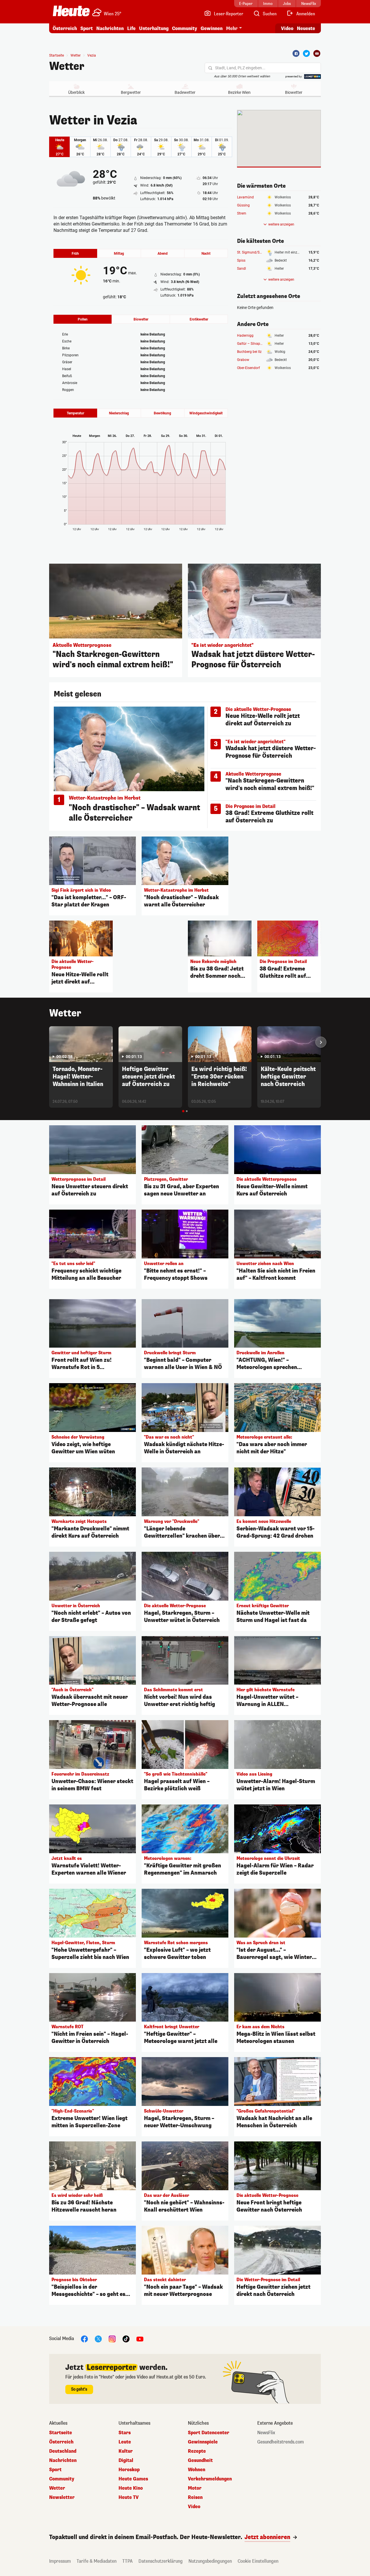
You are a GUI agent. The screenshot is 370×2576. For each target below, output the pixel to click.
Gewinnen (212, 28)
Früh (75, 254)
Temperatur (75, 413)
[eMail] (317, 53)
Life (131, 28)
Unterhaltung (154, 28)
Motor (195, 2488)
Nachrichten (63, 2460)
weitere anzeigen (281, 224)
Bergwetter (131, 92)
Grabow (243, 360)
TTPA (127, 2561)
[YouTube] (140, 2338)
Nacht (206, 254)
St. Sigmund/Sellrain (253, 252)
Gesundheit (200, 2460)
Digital (126, 2460)
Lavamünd (245, 197)
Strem (242, 213)
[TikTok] (126, 2338)
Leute (125, 2442)
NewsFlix (266, 2433)
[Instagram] (112, 2338)
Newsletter (62, 2497)
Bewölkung (162, 413)
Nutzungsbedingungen (210, 2561)
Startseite (57, 55)
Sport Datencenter (209, 2433)
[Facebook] (296, 53)
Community (185, 28)
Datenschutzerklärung (161, 2561)
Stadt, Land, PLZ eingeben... (240, 68)
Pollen (83, 319)
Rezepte (197, 2451)
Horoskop (129, 2470)
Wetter (67, 66)
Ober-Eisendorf (248, 368)
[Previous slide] (49, 1042)
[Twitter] (306, 53)
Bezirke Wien (239, 92)
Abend (163, 254)
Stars (125, 2433)
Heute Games (133, 2479)
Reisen (195, 2497)
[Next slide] (321, 1042)
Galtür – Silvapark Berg (255, 344)
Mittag (119, 254)
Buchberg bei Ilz (249, 352)
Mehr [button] (232, 28)
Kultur (126, 2451)
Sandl (242, 269)
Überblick (76, 92)
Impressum (60, 2561)
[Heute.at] (71, 11)
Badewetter (185, 92)
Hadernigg (245, 336)
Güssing (243, 205)
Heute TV (129, 2497)
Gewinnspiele (203, 2442)
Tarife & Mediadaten (97, 2561)
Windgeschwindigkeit (206, 413)
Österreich (65, 28)
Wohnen (197, 2470)
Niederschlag (119, 413)
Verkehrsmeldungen (210, 2479)
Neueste (306, 28)
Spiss (241, 260)
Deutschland (63, 2451)
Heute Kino (131, 2488)
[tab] (183, 1111)
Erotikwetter (199, 319)
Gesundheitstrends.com (281, 2442)
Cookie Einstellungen (258, 2561)
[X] (98, 2338)
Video (287, 28)
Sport (87, 28)
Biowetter (294, 92)
